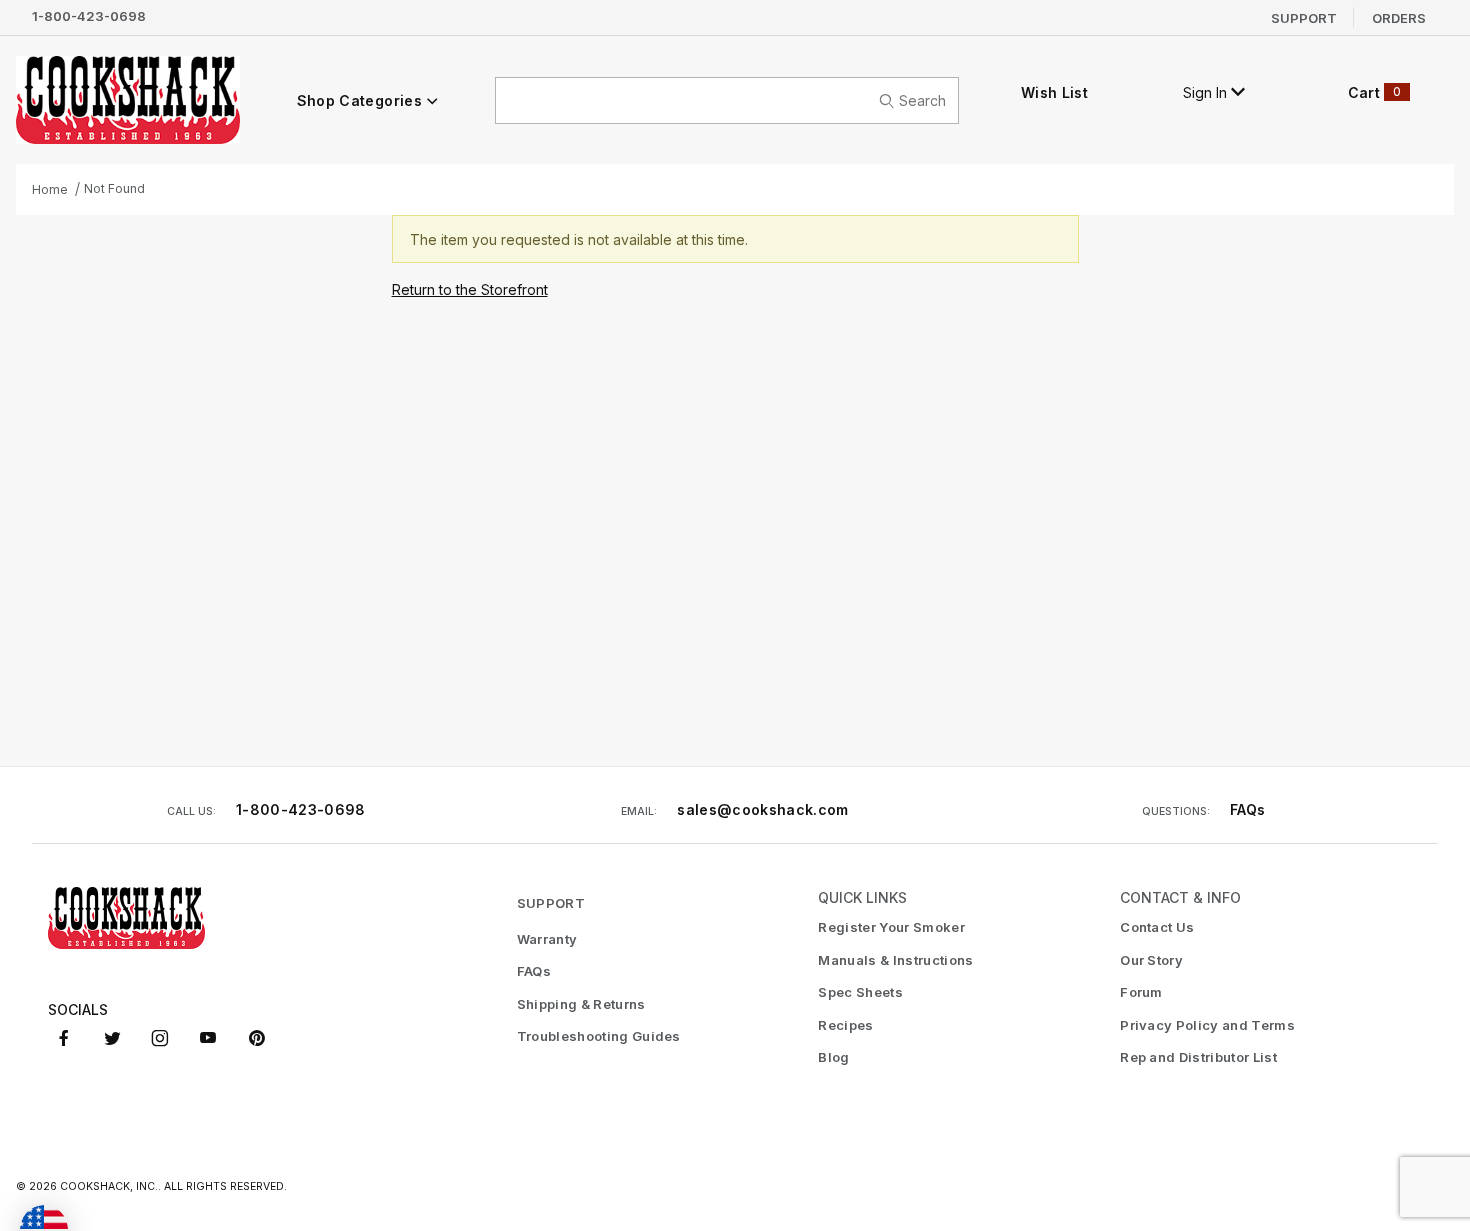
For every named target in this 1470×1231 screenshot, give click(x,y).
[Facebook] (64, 1038)
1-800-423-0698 (89, 16)
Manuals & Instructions (895, 960)
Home (50, 189)
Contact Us (1157, 927)
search (922, 100)
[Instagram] (160, 1038)
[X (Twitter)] (112, 1038)
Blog (833, 1057)
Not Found (114, 188)
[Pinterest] (256, 1038)
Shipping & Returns (581, 1004)
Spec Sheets (860, 992)
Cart (1375, 92)
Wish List (1054, 92)
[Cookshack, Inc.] (128, 100)
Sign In (1207, 92)
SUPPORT (551, 903)
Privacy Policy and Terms (1207, 1025)
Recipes (845, 1025)
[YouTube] (208, 1038)
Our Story (1151, 960)
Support (1304, 17)
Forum (1141, 992)
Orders (1399, 17)
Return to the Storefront (470, 289)
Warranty (547, 939)
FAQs (1247, 809)
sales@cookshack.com (763, 809)
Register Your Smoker (891, 927)
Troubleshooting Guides (599, 1036)
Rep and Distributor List (1198, 1057)
